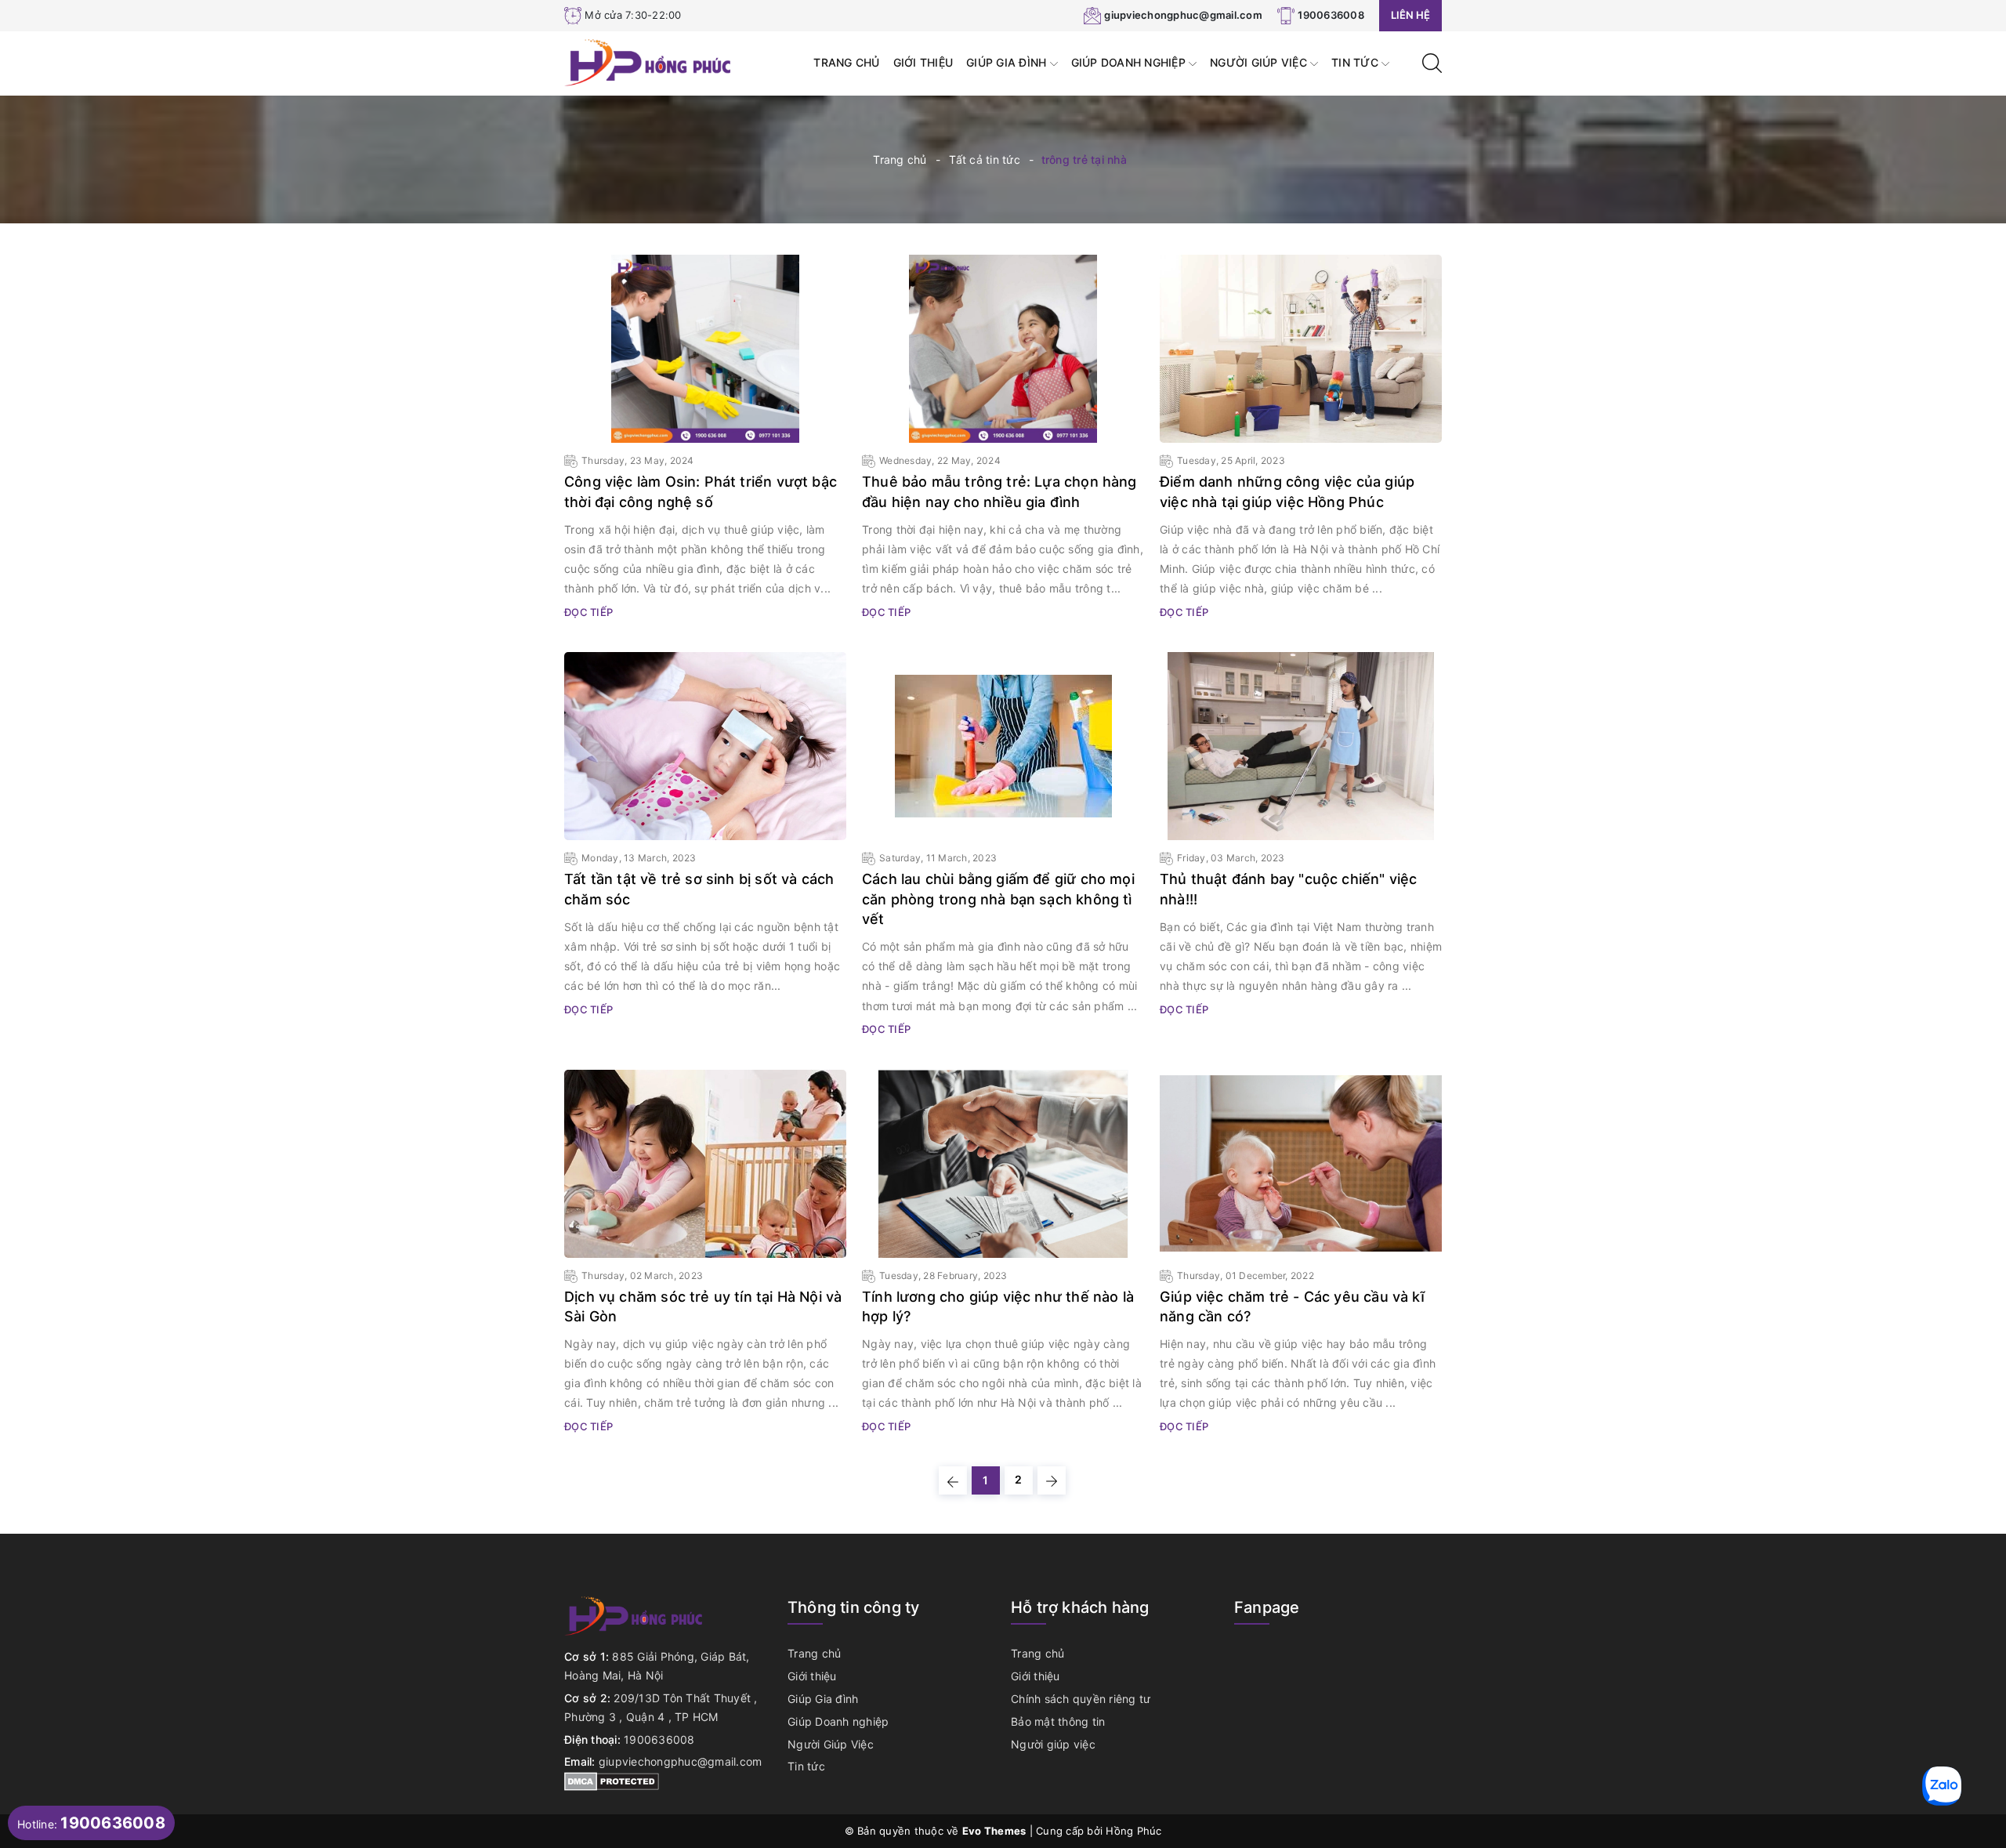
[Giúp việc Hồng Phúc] (649, 62)
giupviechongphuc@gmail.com (1183, 15)
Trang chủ (846, 62)
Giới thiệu (923, 62)
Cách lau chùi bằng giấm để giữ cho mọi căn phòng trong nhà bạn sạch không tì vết (998, 899)
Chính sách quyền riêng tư (1081, 1699)
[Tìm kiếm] (1432, 62)
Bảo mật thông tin (1058, 1721)
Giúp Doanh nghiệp (1130, 62)
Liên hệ (1410, 15)
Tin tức (1356, 62)
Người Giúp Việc (1260, 62)
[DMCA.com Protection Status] (612, 1780)
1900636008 (1331, 15)
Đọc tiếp (588, 612)
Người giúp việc (1053, 1744)
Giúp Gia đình (1008, 62)
